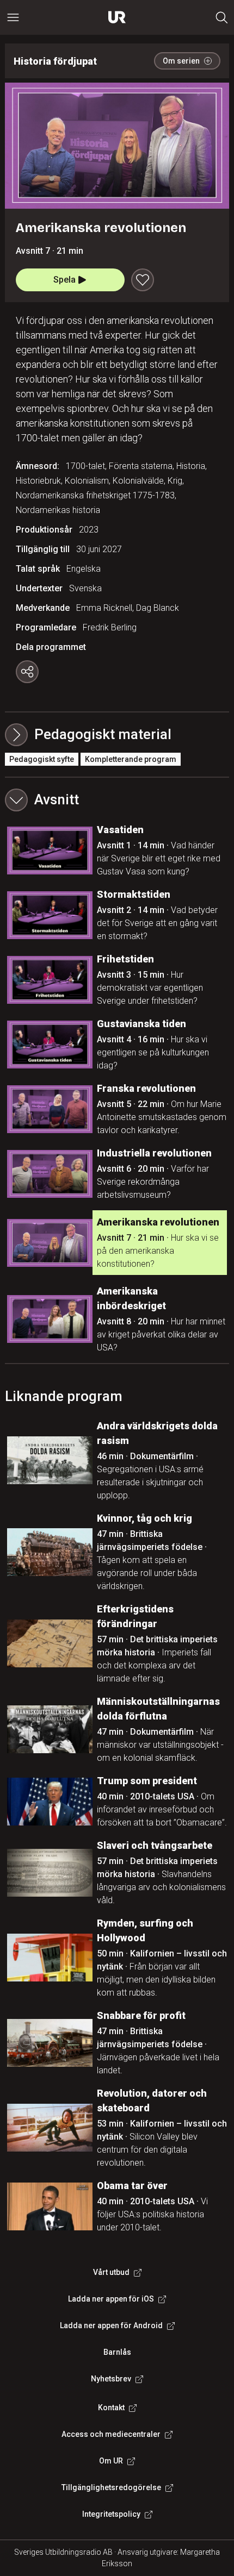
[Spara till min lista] (143, 280)
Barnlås (117, 2352)
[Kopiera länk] (27, 672)
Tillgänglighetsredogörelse (111, 2487)
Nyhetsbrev (111, 2379)
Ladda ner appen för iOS (111, 2299)
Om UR (111, 2461)
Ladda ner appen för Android (111, 2325)
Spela (64, 280)
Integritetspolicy (111, 2514)
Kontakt (111, 2408)
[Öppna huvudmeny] (13, 17)
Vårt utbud (111, 2272)
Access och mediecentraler (111, 2434)
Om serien (181, 61)
